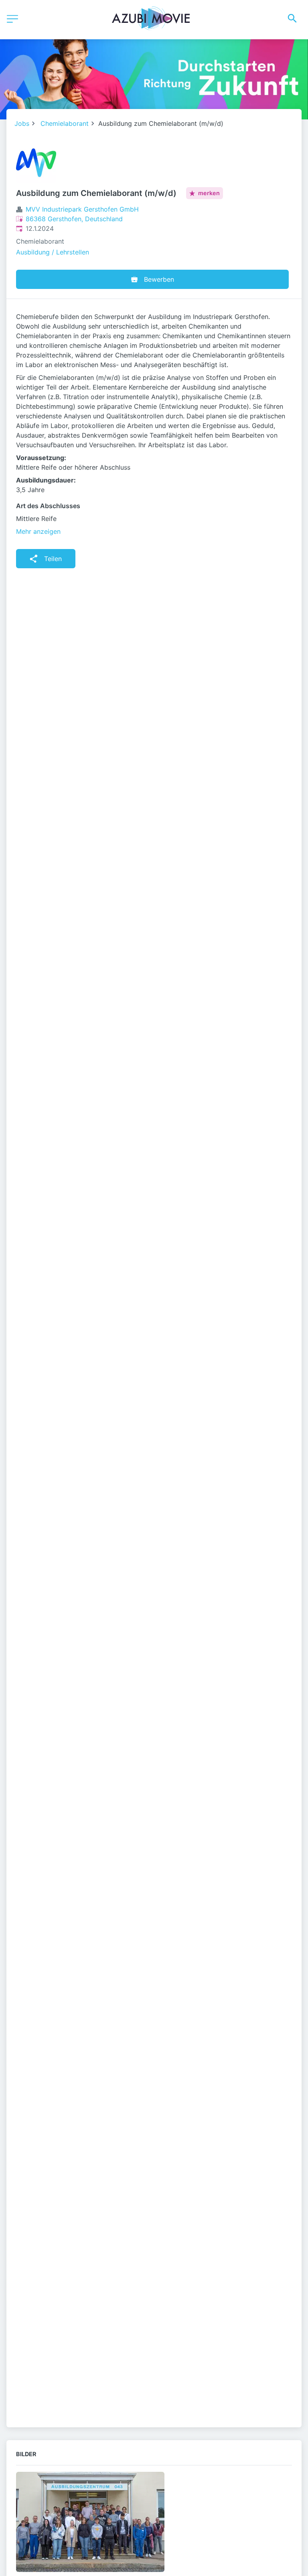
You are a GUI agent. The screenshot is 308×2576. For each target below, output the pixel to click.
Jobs (22, 123)
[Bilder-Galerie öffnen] (90, 2523)
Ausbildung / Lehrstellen (53, 252)
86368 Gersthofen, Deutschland (74, 219)
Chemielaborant (65, 123)
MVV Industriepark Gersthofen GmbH (82, 209)
